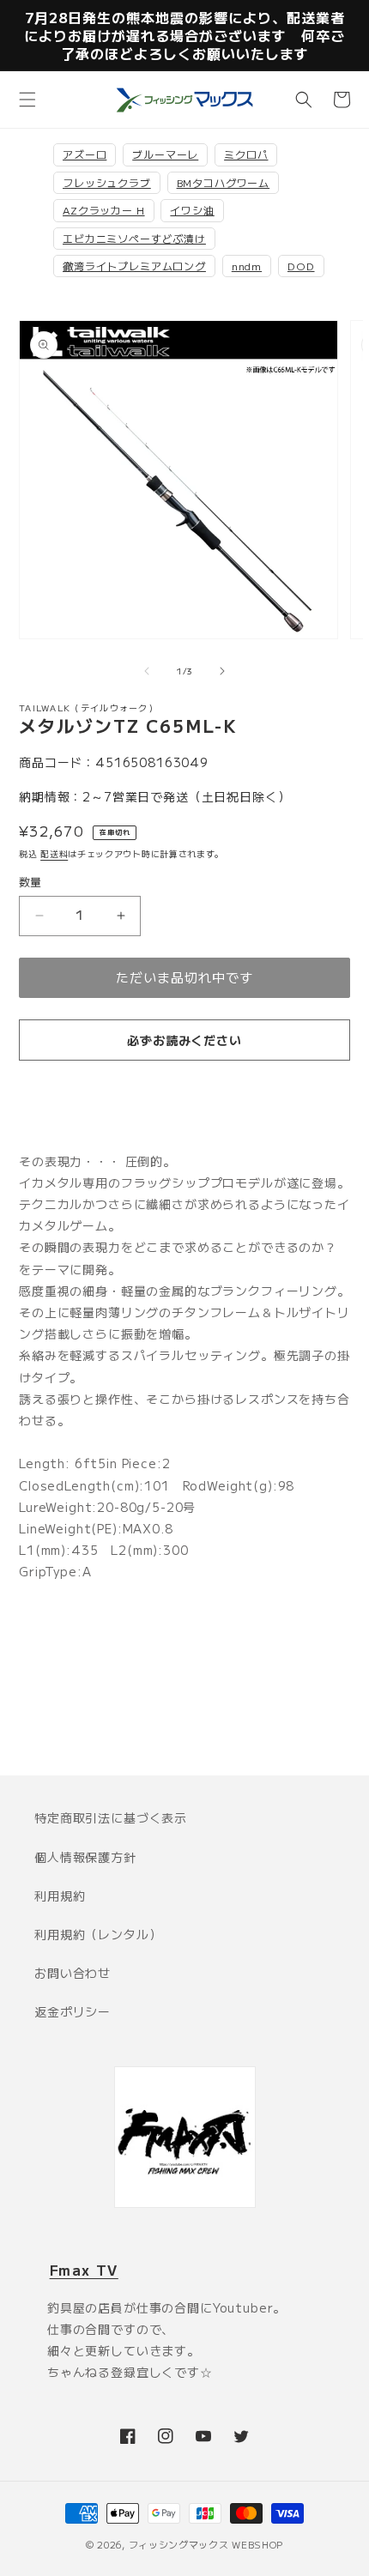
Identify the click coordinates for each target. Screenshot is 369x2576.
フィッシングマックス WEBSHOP (206, 2544)
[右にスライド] (222, 671)
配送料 (54, 853)
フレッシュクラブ (107, 182)
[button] (27, 100)
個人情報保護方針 (85, 1857)
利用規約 (60, 1896)
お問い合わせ (73, 1973)
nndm (247, 266)
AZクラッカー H (104, 210)
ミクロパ (246, 154)
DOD (301, 266)
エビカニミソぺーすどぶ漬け (134, 238)
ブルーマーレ (165, 154)
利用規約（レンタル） (98, 1934)
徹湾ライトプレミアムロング (134, 266)
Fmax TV (84, 2270)
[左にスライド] (147, 671)
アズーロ (85, 154)
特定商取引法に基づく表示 (111, 1817)
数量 (30, 882)
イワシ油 (192, 210)
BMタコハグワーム (224, 182)
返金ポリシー (73, 2011)
